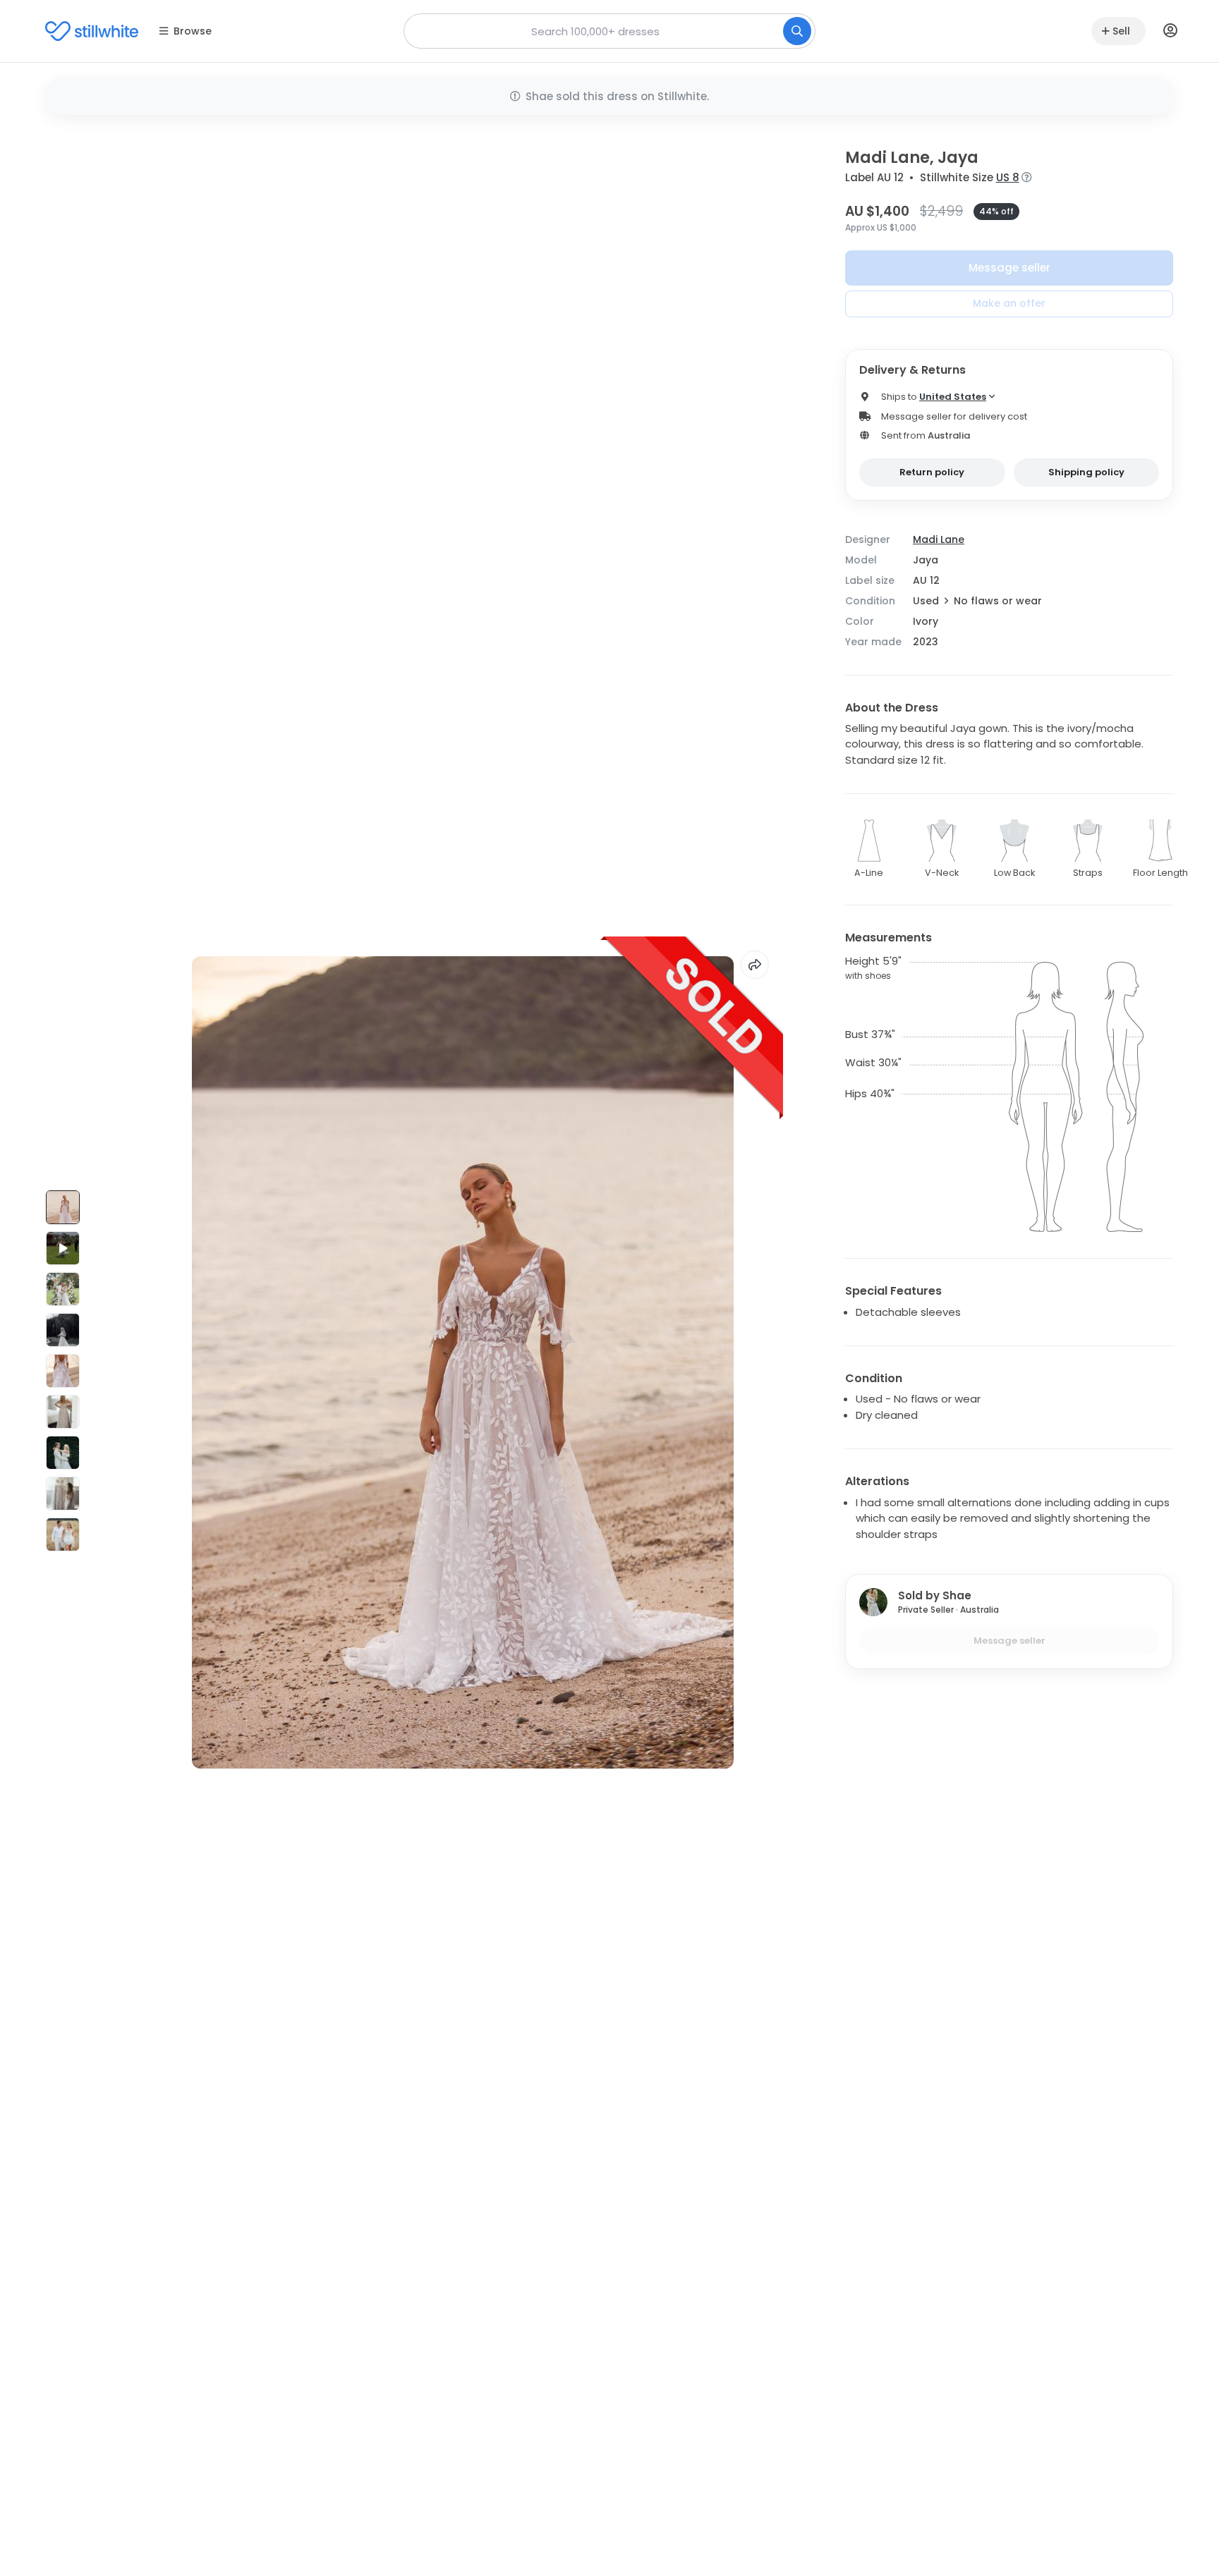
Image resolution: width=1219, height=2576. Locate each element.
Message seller (1009, 268)
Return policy (932, 472)
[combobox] (609, 31)
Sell (1121, 31)
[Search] (797, 31)
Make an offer (1009, 303)
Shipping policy (1086, 472)
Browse (193, 31)
